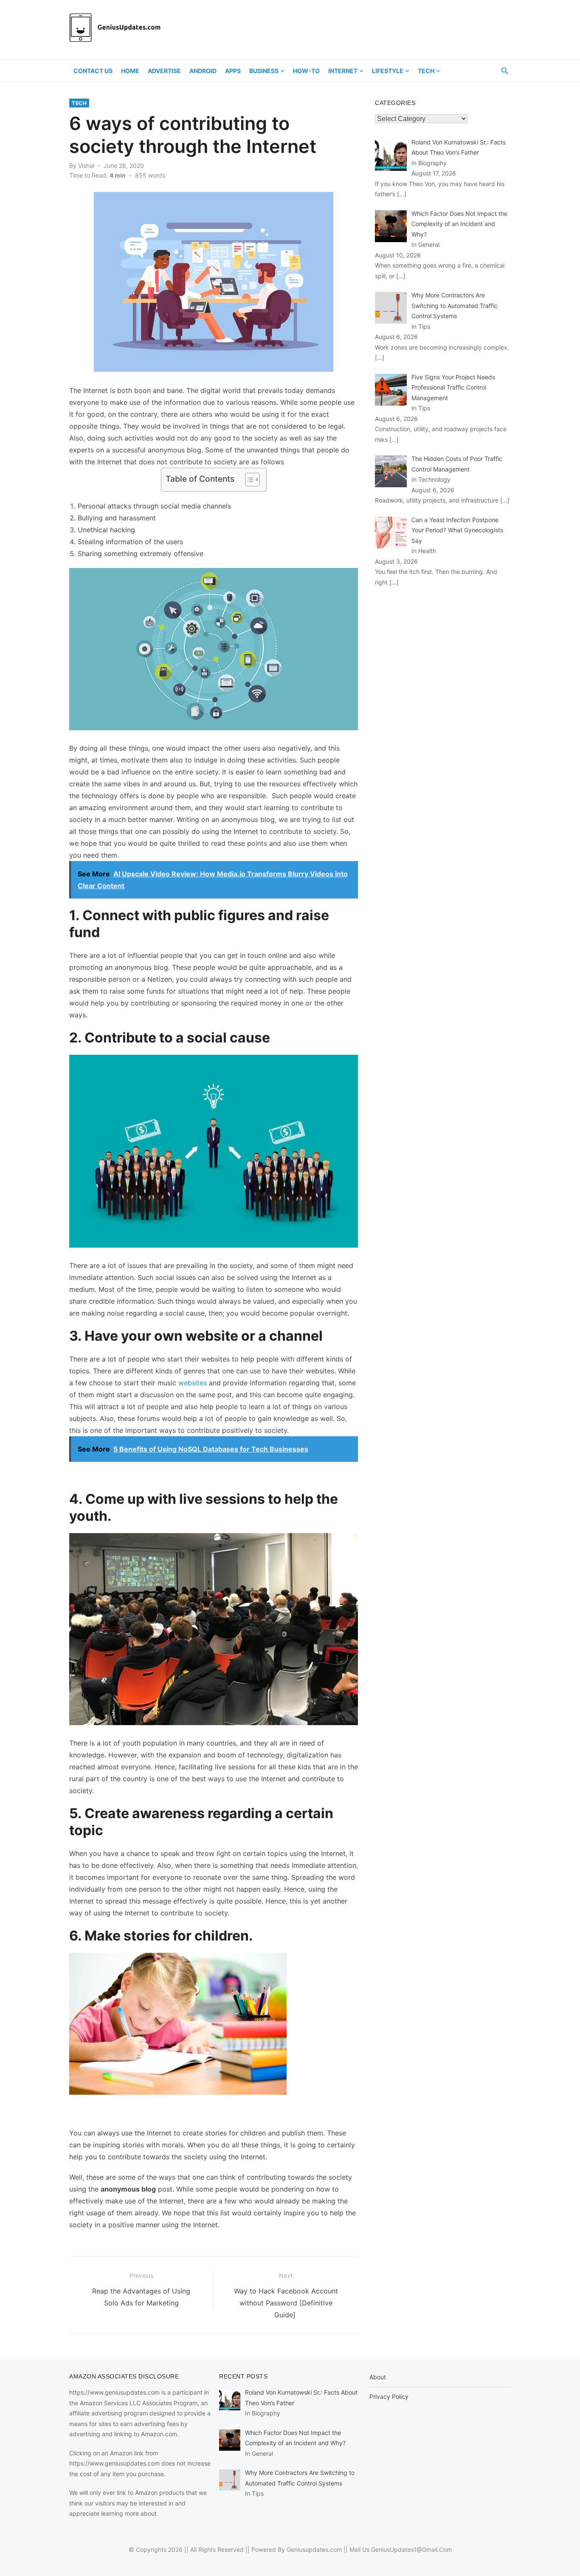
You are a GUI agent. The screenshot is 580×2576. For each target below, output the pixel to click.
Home (130, 71)
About (378, 2377)
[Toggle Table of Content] (248, 480)
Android (203, 71)
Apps (233, 71)
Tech (426, 71)
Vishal (86, 165)
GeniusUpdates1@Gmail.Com (411, 2549)
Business (264, 71)
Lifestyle (388, 71)
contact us (93, 71)
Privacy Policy (389, 2397)
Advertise (164, 71)
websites (193, 1383)
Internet (343, 71)
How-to (306, 71)
